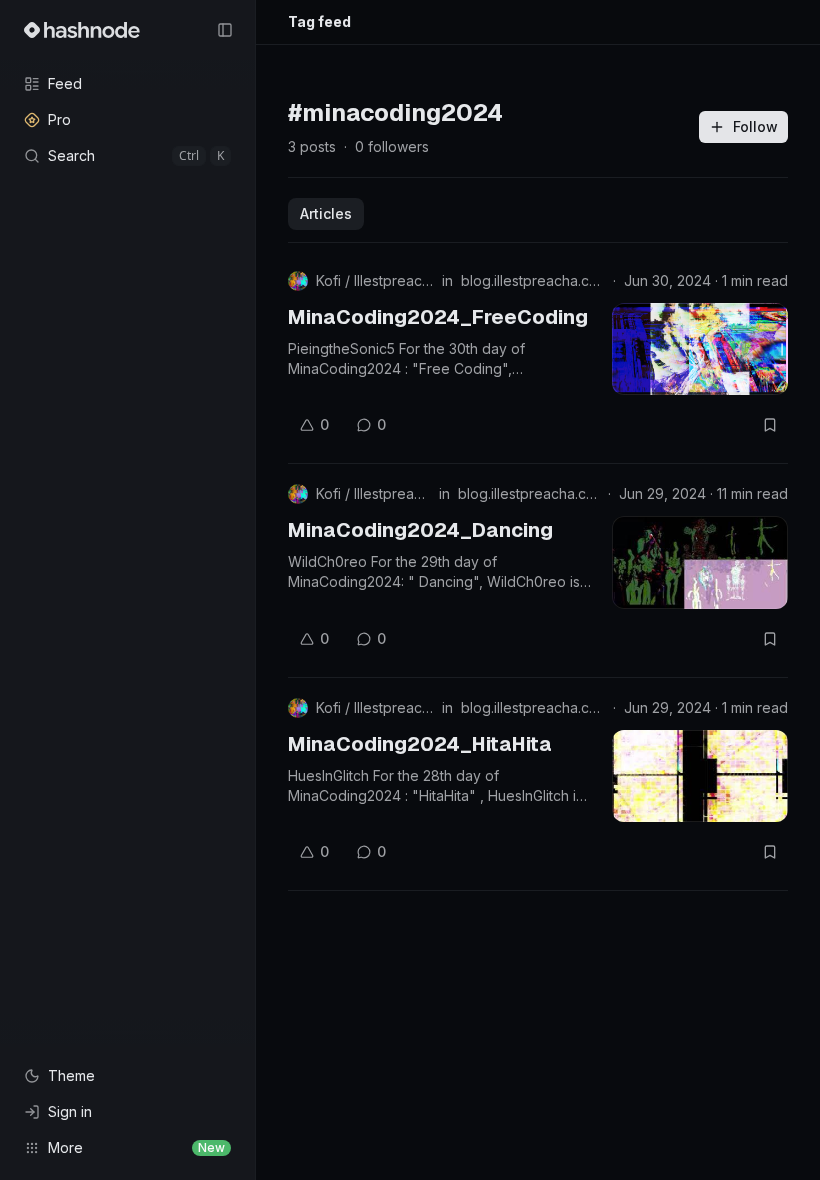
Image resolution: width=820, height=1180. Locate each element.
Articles (326, 213)
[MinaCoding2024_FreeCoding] (700, 349)
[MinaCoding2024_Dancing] (700, 562)
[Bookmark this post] (770, 425)
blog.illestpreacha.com (533, 280)
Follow (755, 126)
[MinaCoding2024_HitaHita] (700, 776)
